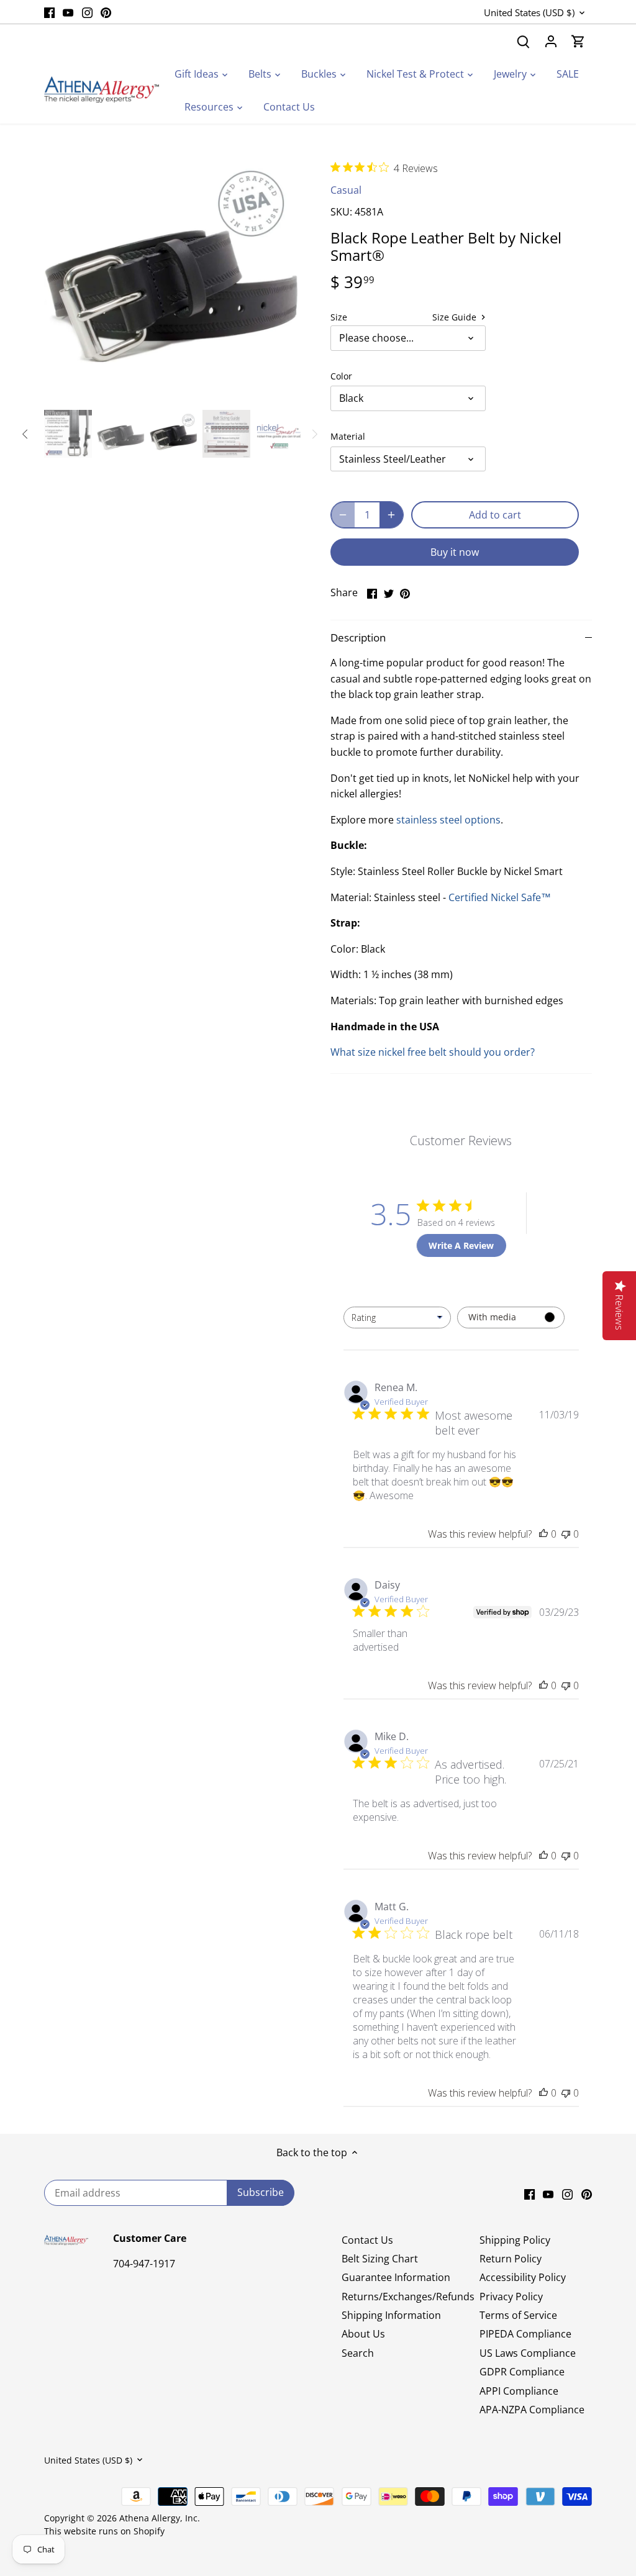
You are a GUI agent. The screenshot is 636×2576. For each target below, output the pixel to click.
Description (358, 637)
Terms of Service (518, 2315)
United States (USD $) (529, 12)
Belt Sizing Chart (380, 2259)
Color (341, 376)
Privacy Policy (511, 2297)
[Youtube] (68, 12)
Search (358, 2353)
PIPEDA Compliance (525, 2334)
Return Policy (511, 2259)
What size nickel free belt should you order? (433, 1052)
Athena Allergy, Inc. (160, 2518)
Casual (346, 190)
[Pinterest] (106, 12)
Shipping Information (391, 2315)
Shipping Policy (515, 2240)
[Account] (551, 41)
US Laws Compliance (528, 2353)
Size (339, 317)
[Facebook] (49, 12)
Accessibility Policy (523, 2277)
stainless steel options (448, 820)
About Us (363, 2334)
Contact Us (367, 2240)
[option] (172, 277)
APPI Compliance (519, 2391)
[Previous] (63, 277)
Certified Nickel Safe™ (500, 897)
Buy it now (455, 552)
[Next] (282, 277)
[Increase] (391, 515)
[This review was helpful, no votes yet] (543, 1534)
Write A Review (461, 1245)
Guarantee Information (396, 2277)
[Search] (524, 41)
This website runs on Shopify (104, 2531)
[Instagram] (87, 12)
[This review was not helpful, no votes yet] (566, 1534)
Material (348, 436)
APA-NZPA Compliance (532, 2410)
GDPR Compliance (522, 2372)
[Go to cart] (578, 41)
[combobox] (397, 1317)
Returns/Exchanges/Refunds (408, 2297)
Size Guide (456, 317)
